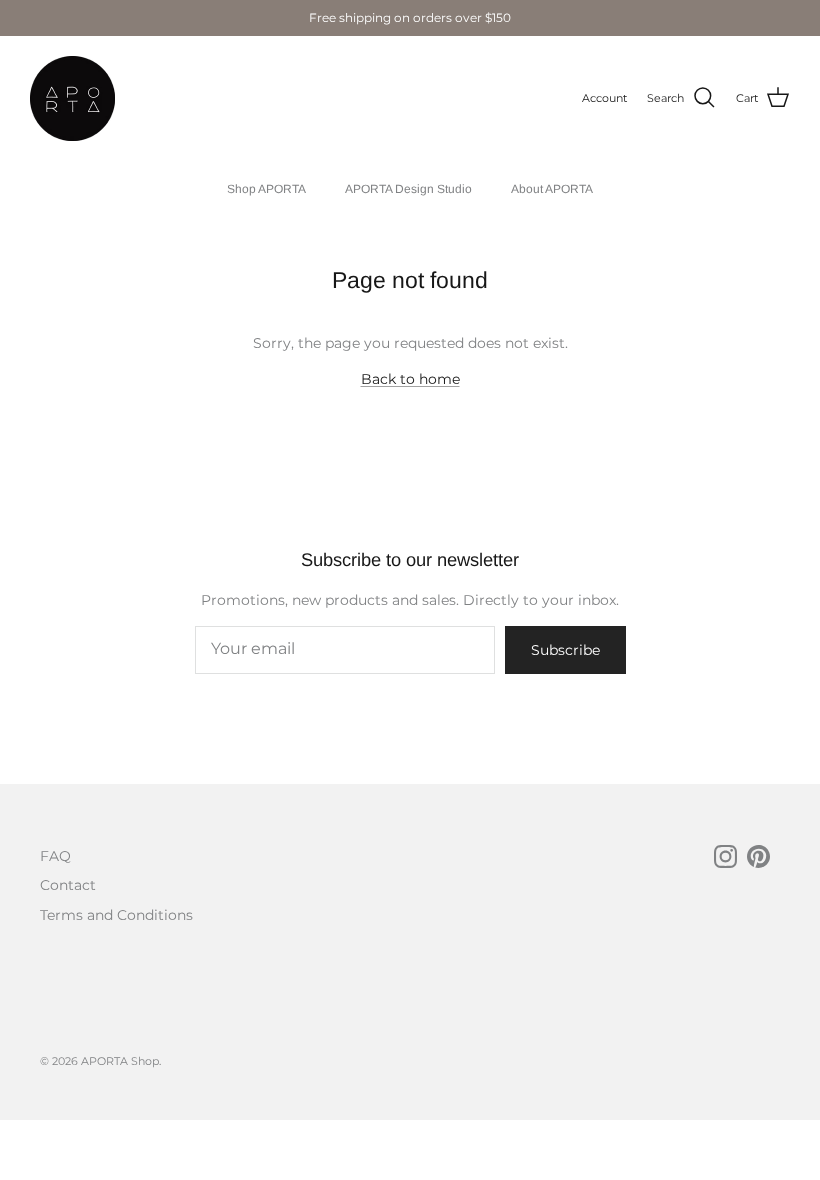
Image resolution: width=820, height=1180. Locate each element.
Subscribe (565, 650)
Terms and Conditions (116, 915)
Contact (68, 885)
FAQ (55, 856)
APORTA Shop (120, 1061)
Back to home (410, 379)
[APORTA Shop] (72, 98)
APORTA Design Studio (408, 189)
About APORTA (552, 189)
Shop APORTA (266, 189)
